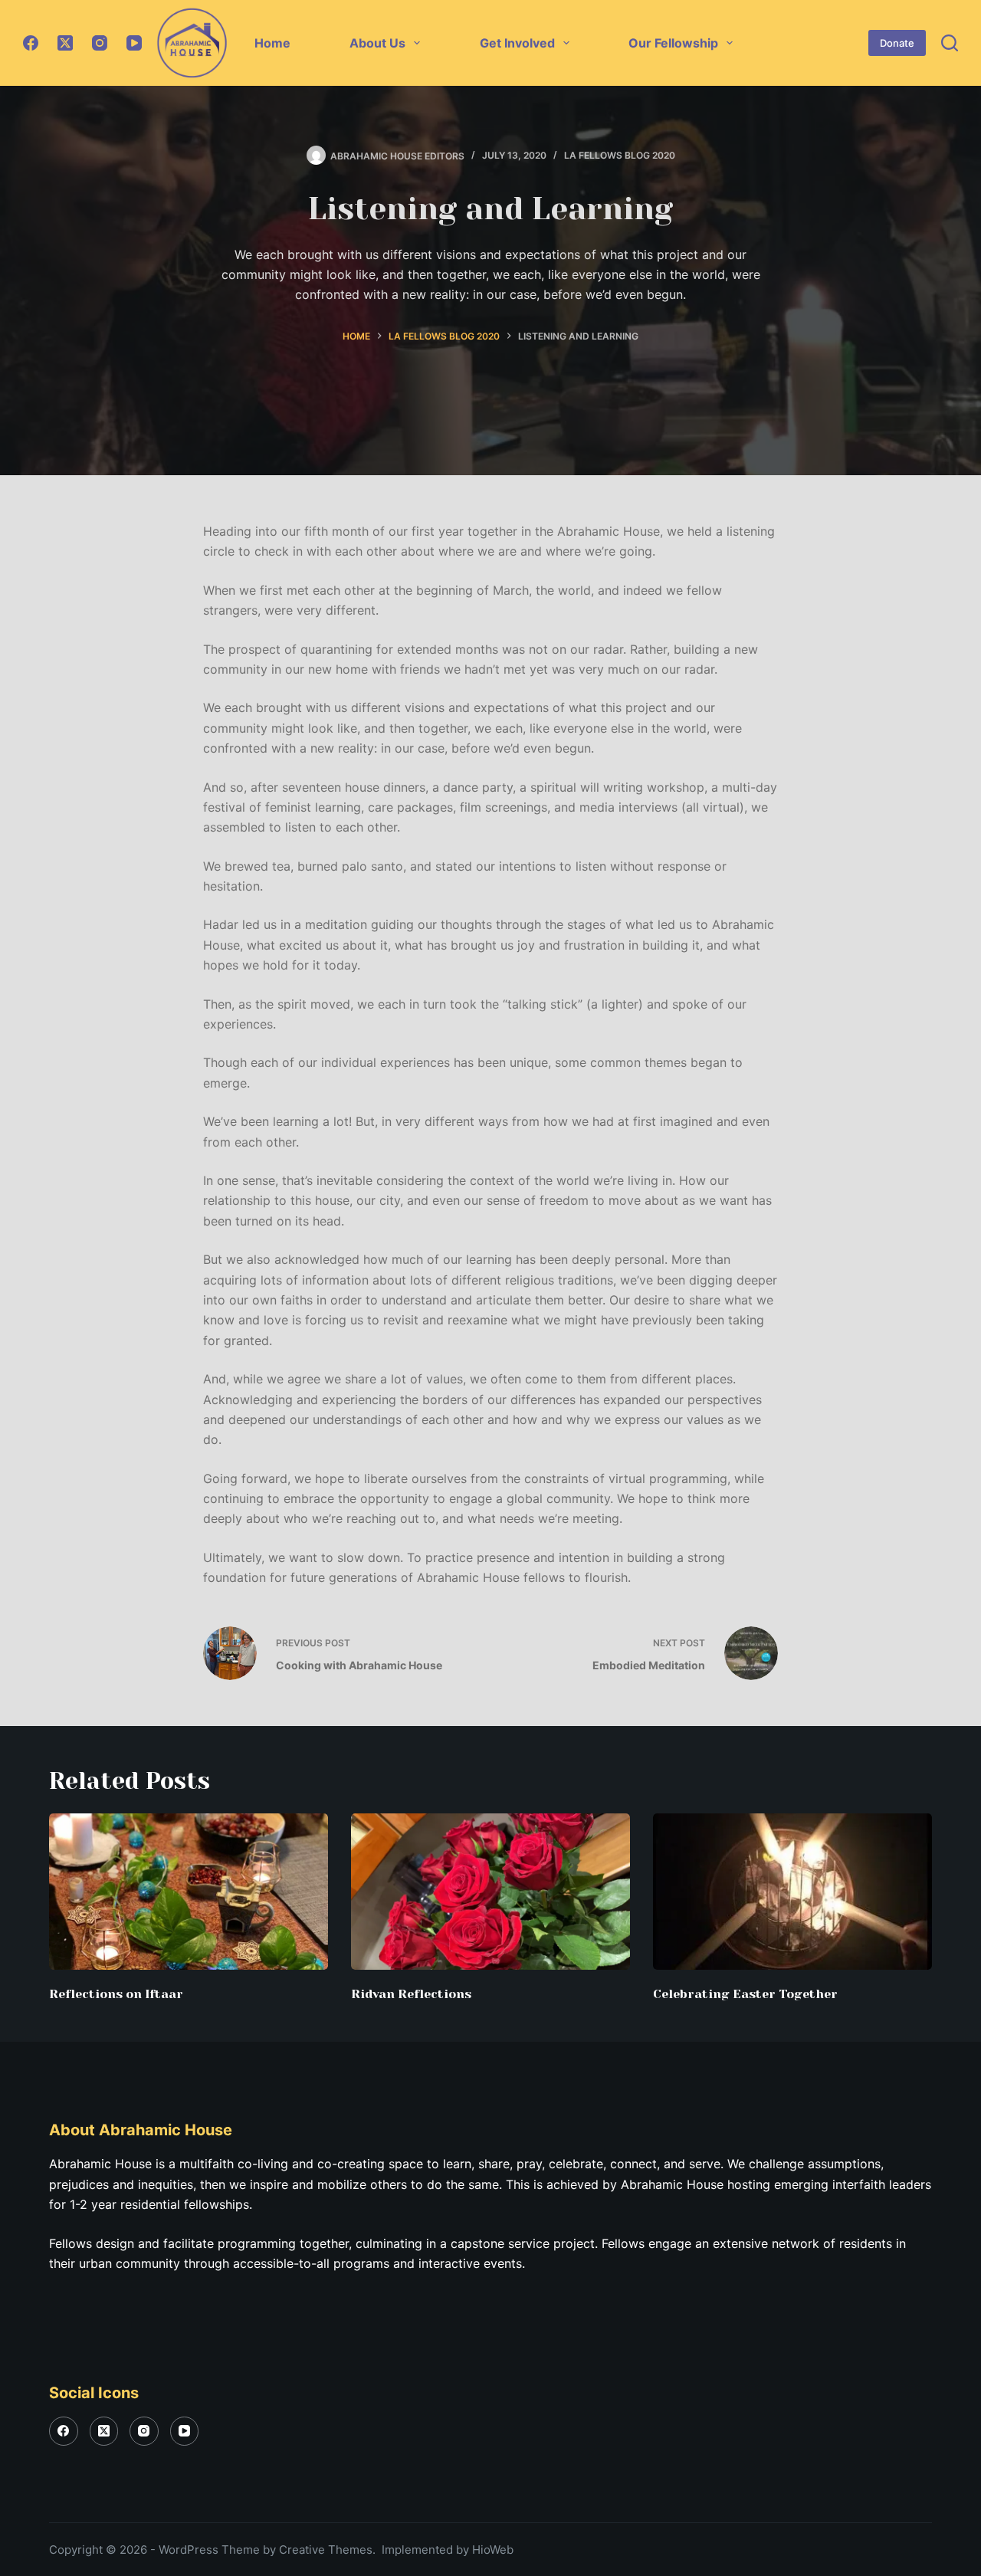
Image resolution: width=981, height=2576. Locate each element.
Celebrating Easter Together (745, 1994)
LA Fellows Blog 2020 (620, 155)
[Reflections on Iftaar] (189, 1892)
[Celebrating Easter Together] (792, 1892)
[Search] (950, 43)
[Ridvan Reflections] (490, 1892)
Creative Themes (326, 2550)
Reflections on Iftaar (116, 1994)
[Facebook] (31, 43)
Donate (897, 43)
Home (272, 43)
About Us (377, 43)
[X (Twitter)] (65, 43)
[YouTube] (134, 43)
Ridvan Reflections (411, 1994)
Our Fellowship (673, 43)
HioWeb (493, 2550)
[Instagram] (100, 43)
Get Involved (517, 43)
